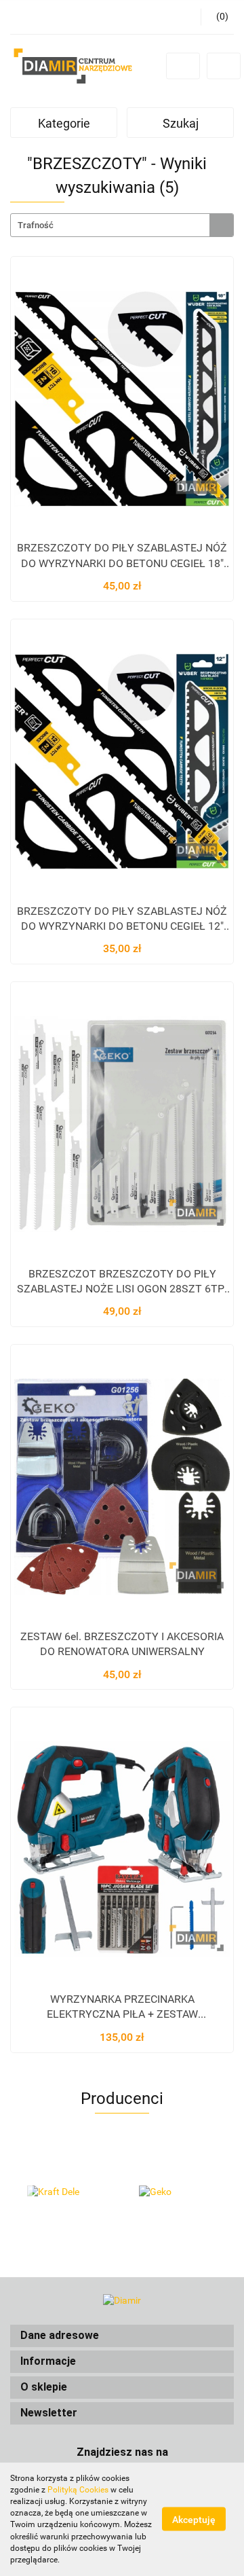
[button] (122, 2336)
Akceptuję (194, 2520)
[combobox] (122, 225)
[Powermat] (178, 2192)
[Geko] (66, 2192)
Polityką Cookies (78, 2490)
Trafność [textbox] (36, 225)
